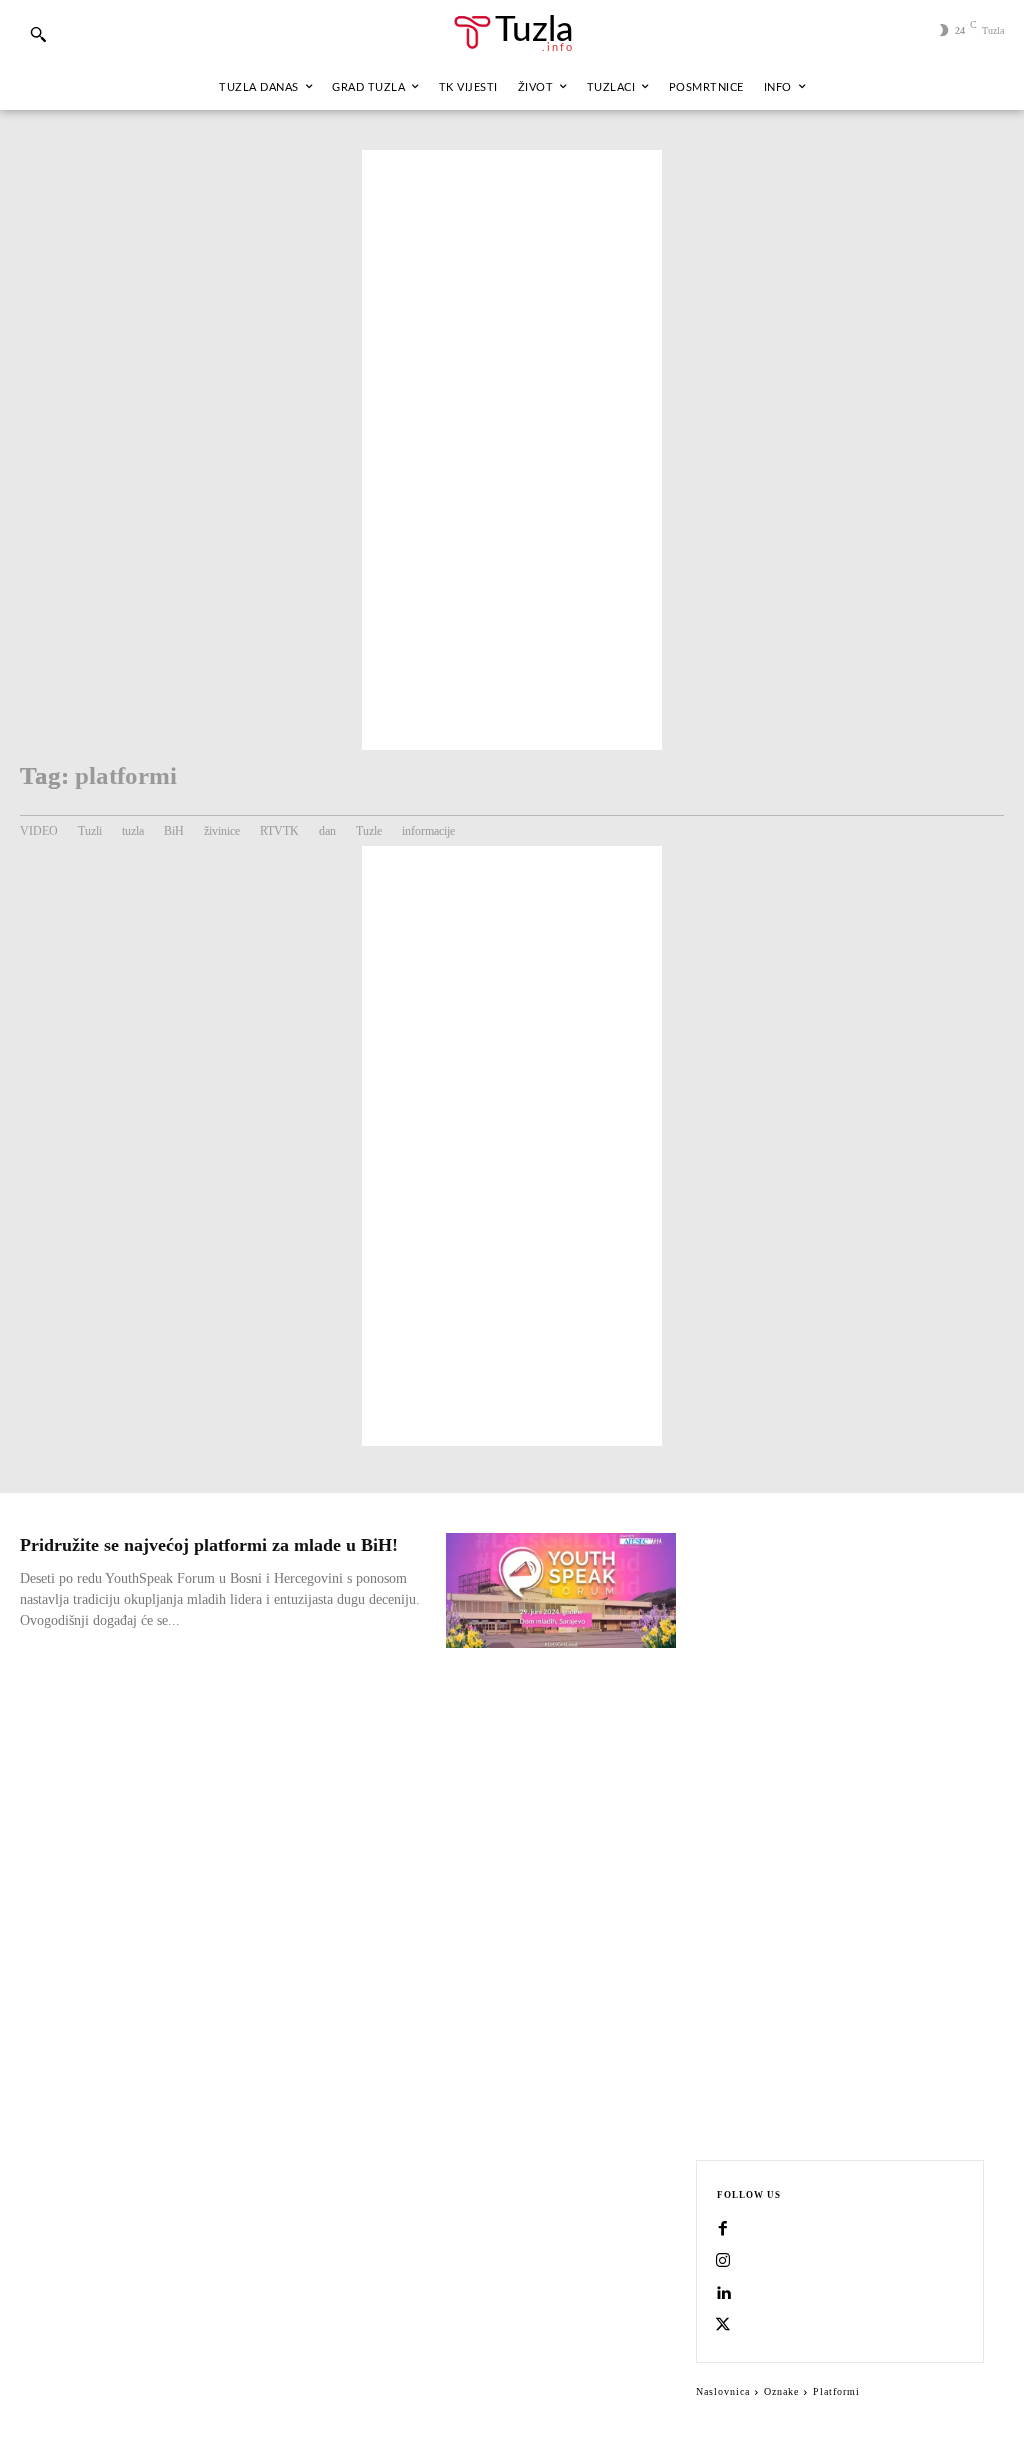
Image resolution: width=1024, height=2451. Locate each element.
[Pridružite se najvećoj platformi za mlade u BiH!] (561, 1590)
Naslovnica (723, 2391)
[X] (723, 2326)
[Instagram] (723, 2262)
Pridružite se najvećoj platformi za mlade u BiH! (209, 1545)
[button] (38, 34)
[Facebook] (723, 2230)
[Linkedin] (723, 2294)
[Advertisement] (512, 450)
